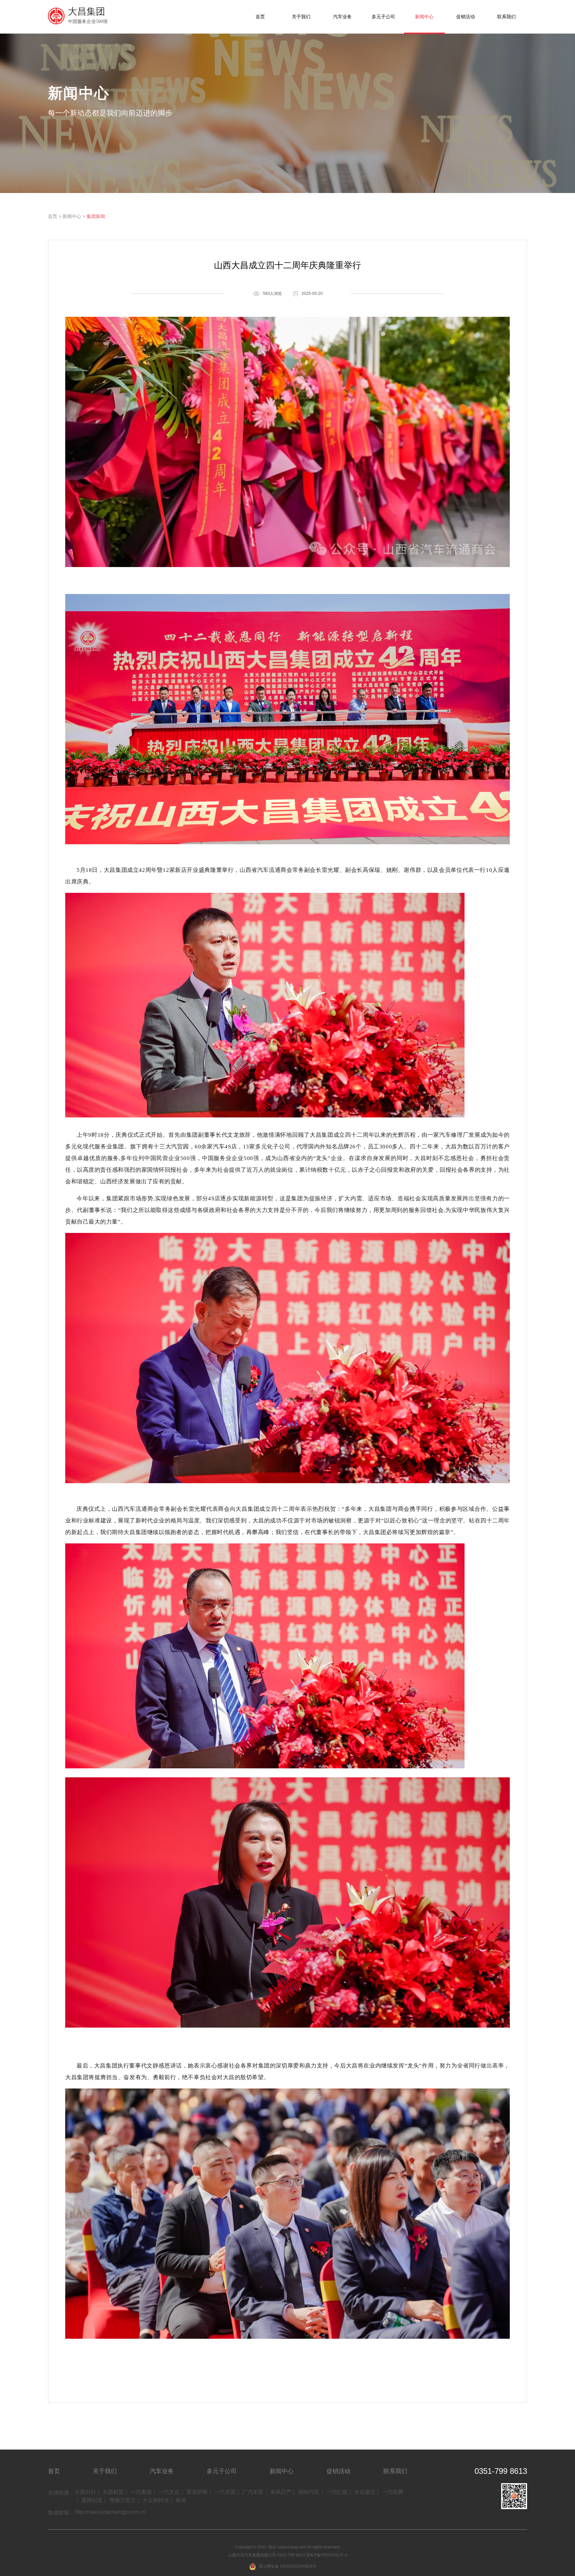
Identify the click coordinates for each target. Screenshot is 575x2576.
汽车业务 (342, 17)
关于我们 (301, 17)
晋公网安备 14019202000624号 (288, 2566)
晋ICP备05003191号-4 (327, 2555)
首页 (260, 17)
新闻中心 (424, 17)
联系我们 (506, 17)
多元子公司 (383, 17)
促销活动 (466, 17)
